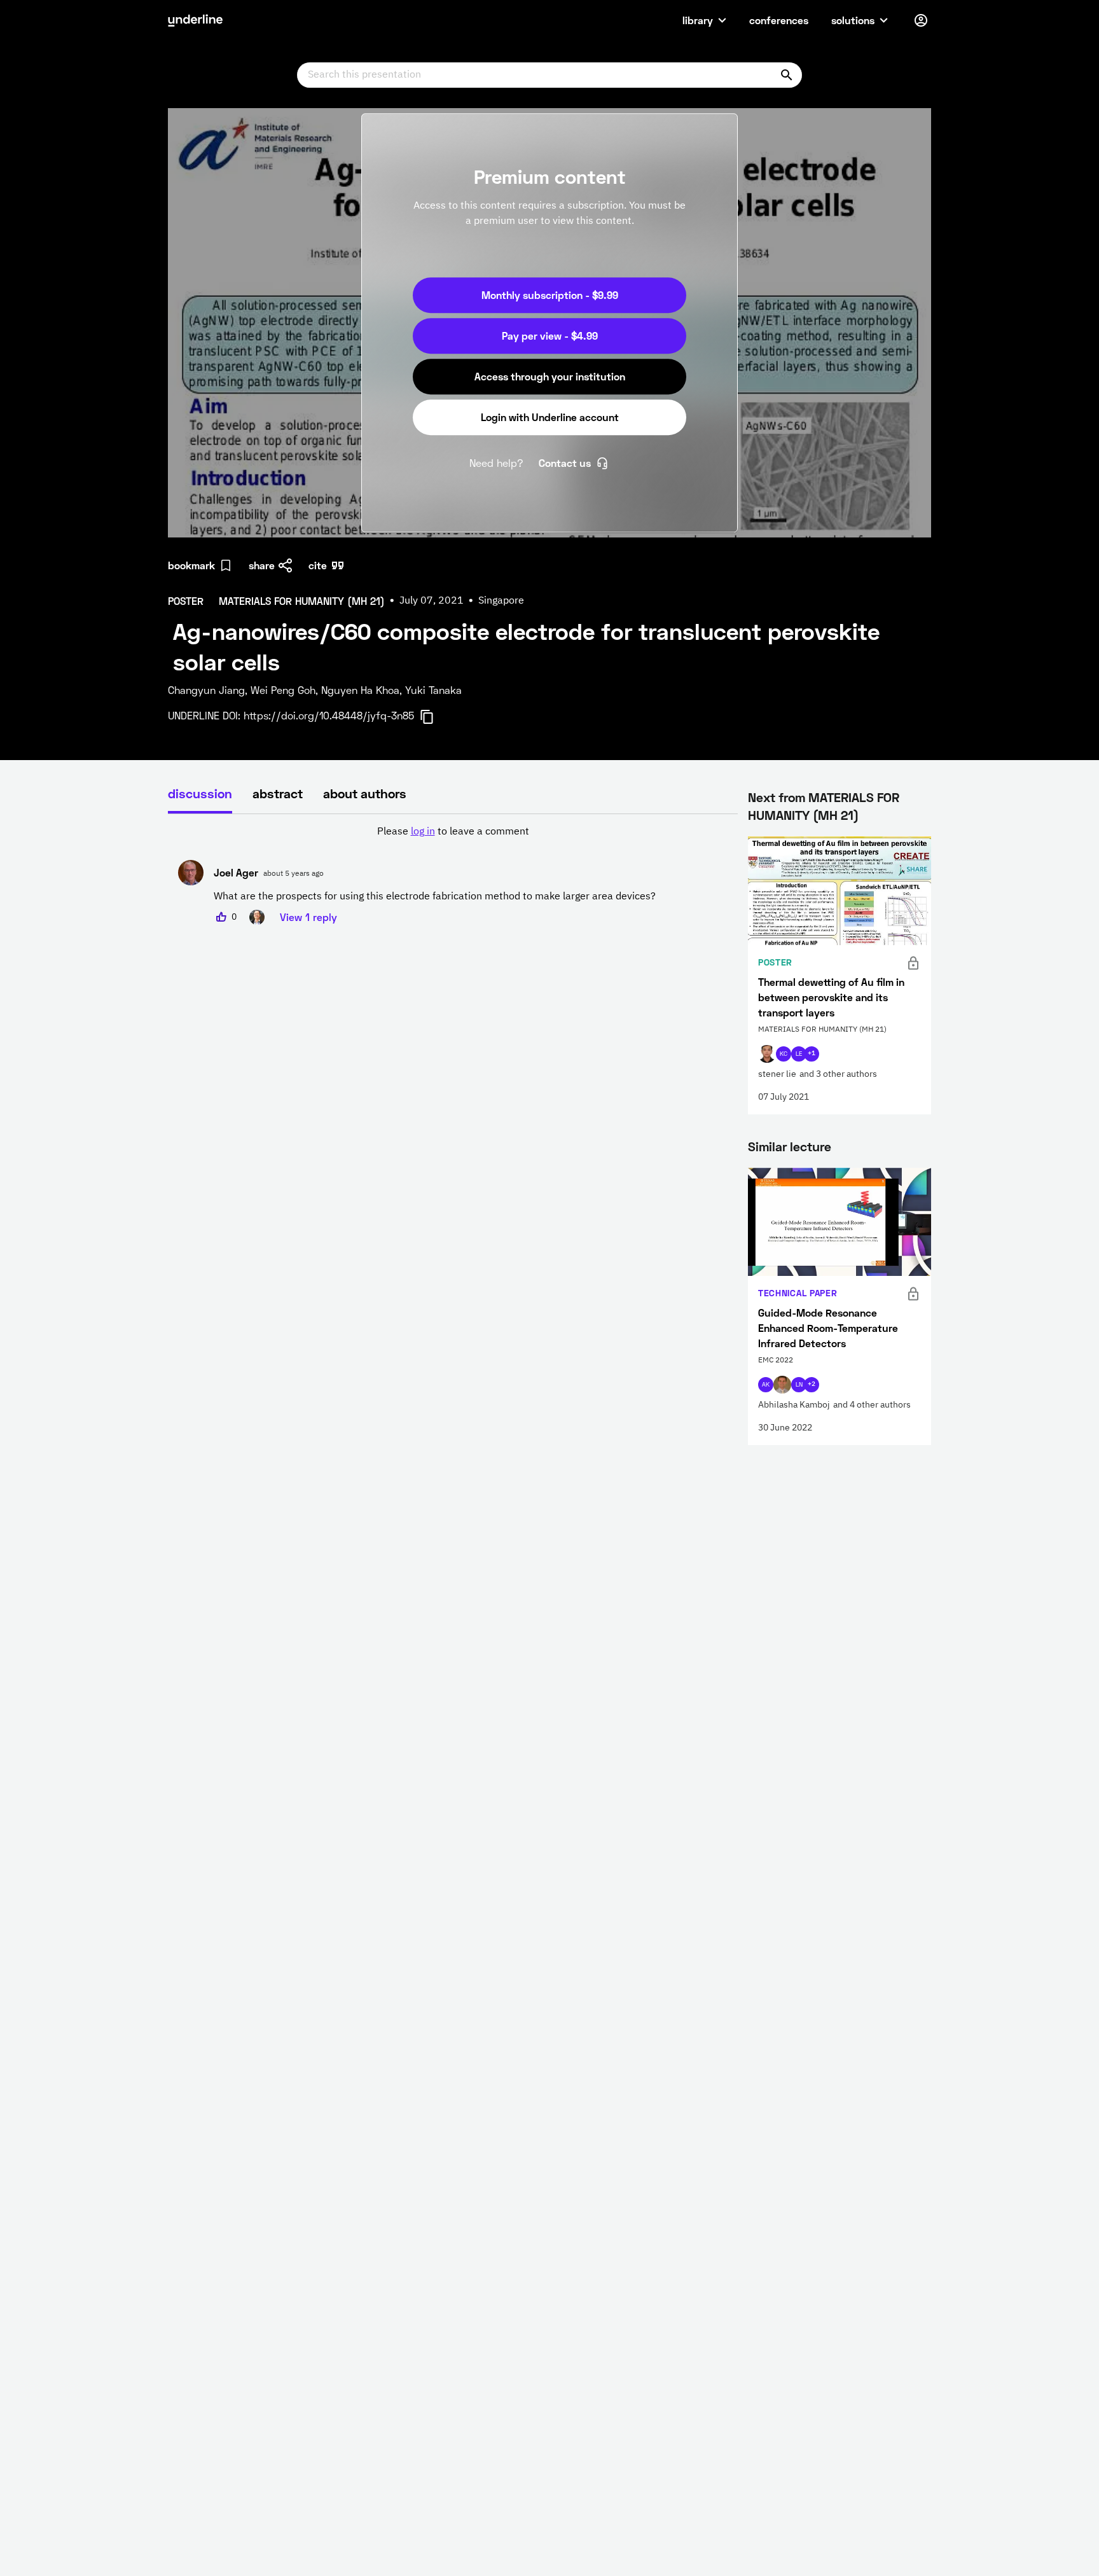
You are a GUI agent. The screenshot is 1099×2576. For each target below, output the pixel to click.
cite (318, 565)
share (262, 565)
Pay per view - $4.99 (550, 336)
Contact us (565, 463)
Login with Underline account (550, 417)
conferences (779, 20)
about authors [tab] (365, 793)
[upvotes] (221, 917)
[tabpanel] (453, 875)
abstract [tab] (278, 793)
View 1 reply (308, 917)
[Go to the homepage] (195, 20)
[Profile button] (921, 20)
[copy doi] (434, 717)
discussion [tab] (200, 793)
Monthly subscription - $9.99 (550, 295)
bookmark (191, 565)
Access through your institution (550, 376)
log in (423, 832)
